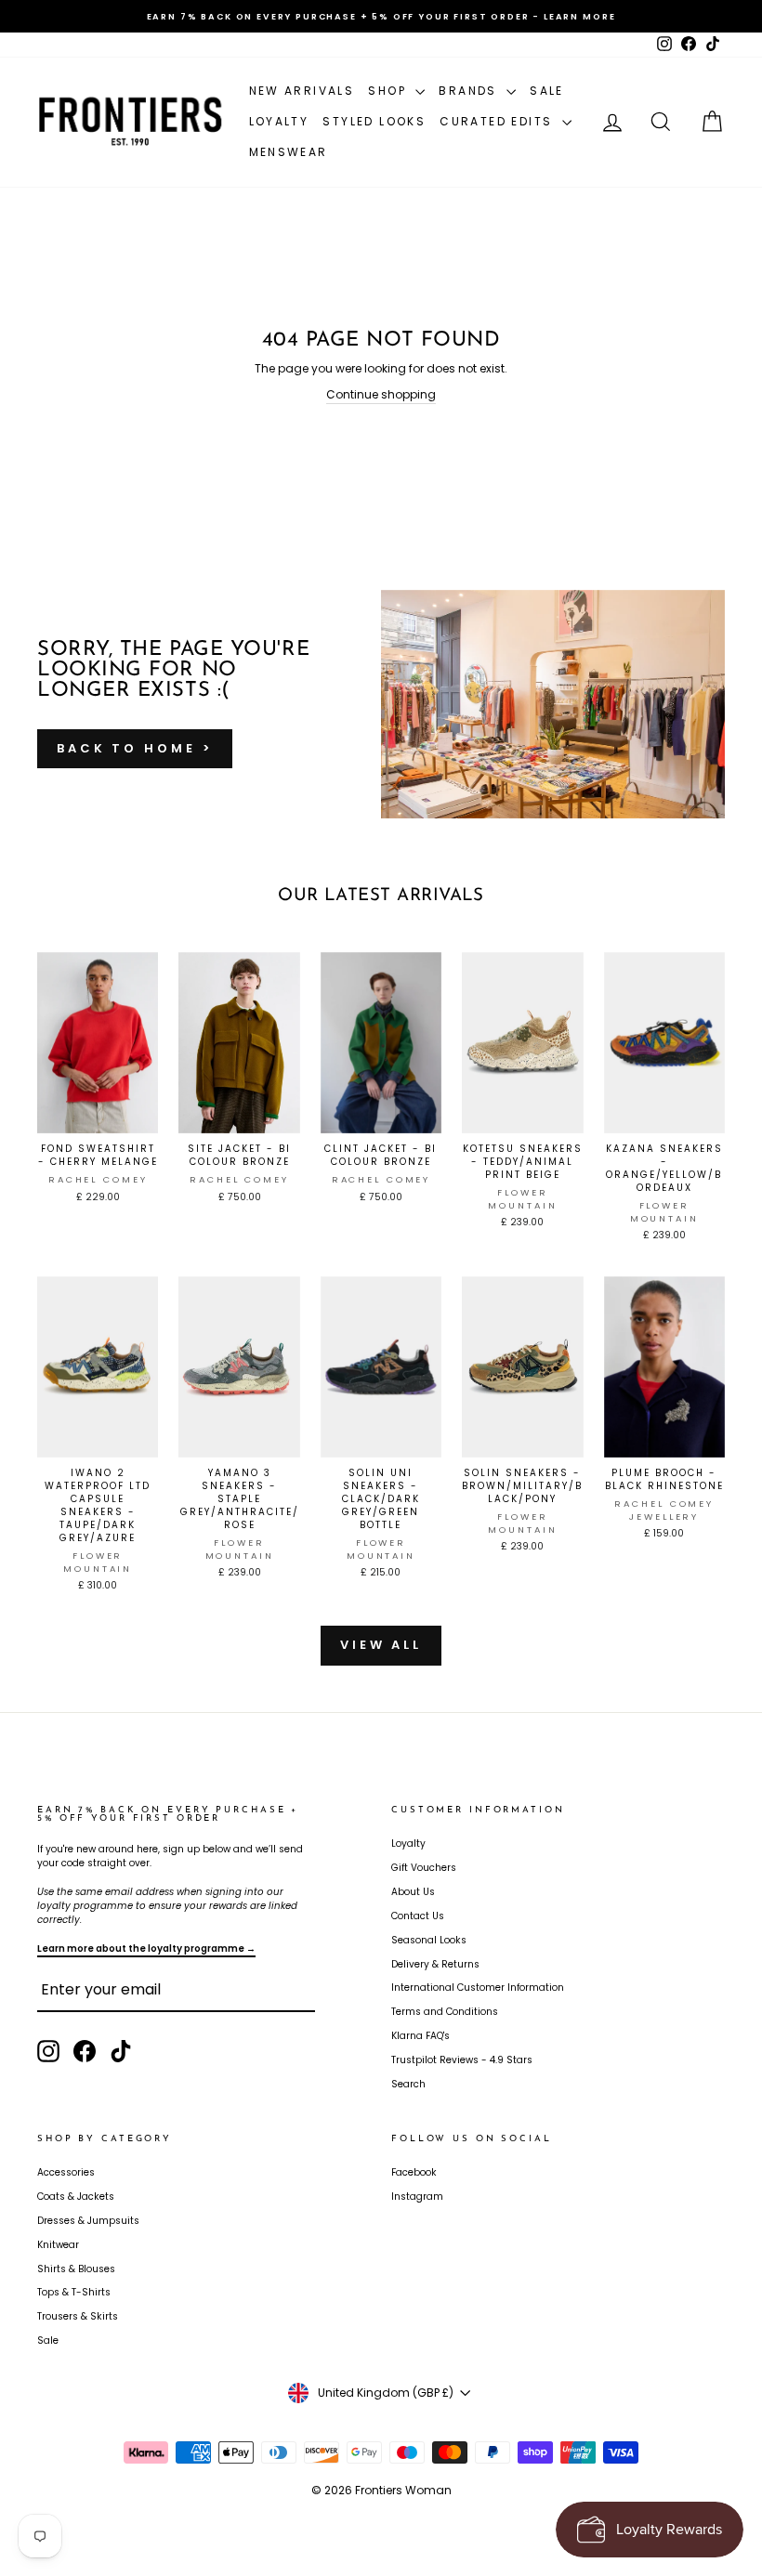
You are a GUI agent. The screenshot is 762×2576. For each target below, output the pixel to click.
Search (408, 2084)
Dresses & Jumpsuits (88, 2221)
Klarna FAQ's (420, 2036)
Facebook (414, 2172)
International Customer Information (478, 1988)
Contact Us (418, 1916)
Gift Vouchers (424, 1868)
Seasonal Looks (429, 1940)
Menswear (289, 152)
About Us (413, 1892)
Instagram (417, 2197)
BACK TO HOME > (135, 748)
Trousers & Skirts (78, 2316)
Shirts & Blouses (76, 2269)
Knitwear (58, 2245)
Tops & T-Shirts (74, 2292)
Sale (547, 91)
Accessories (66, 2172)
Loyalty (279, 121)
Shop (389, 91)
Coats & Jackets (76, 2197)
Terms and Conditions (445, 2012)
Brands (470, 91)
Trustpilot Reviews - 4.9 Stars (462, 2060)
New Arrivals (302, 91)
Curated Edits (499, 121)
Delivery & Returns (435, 1964)
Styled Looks (374, 121)
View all (381, 1645)
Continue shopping (381, 394)
